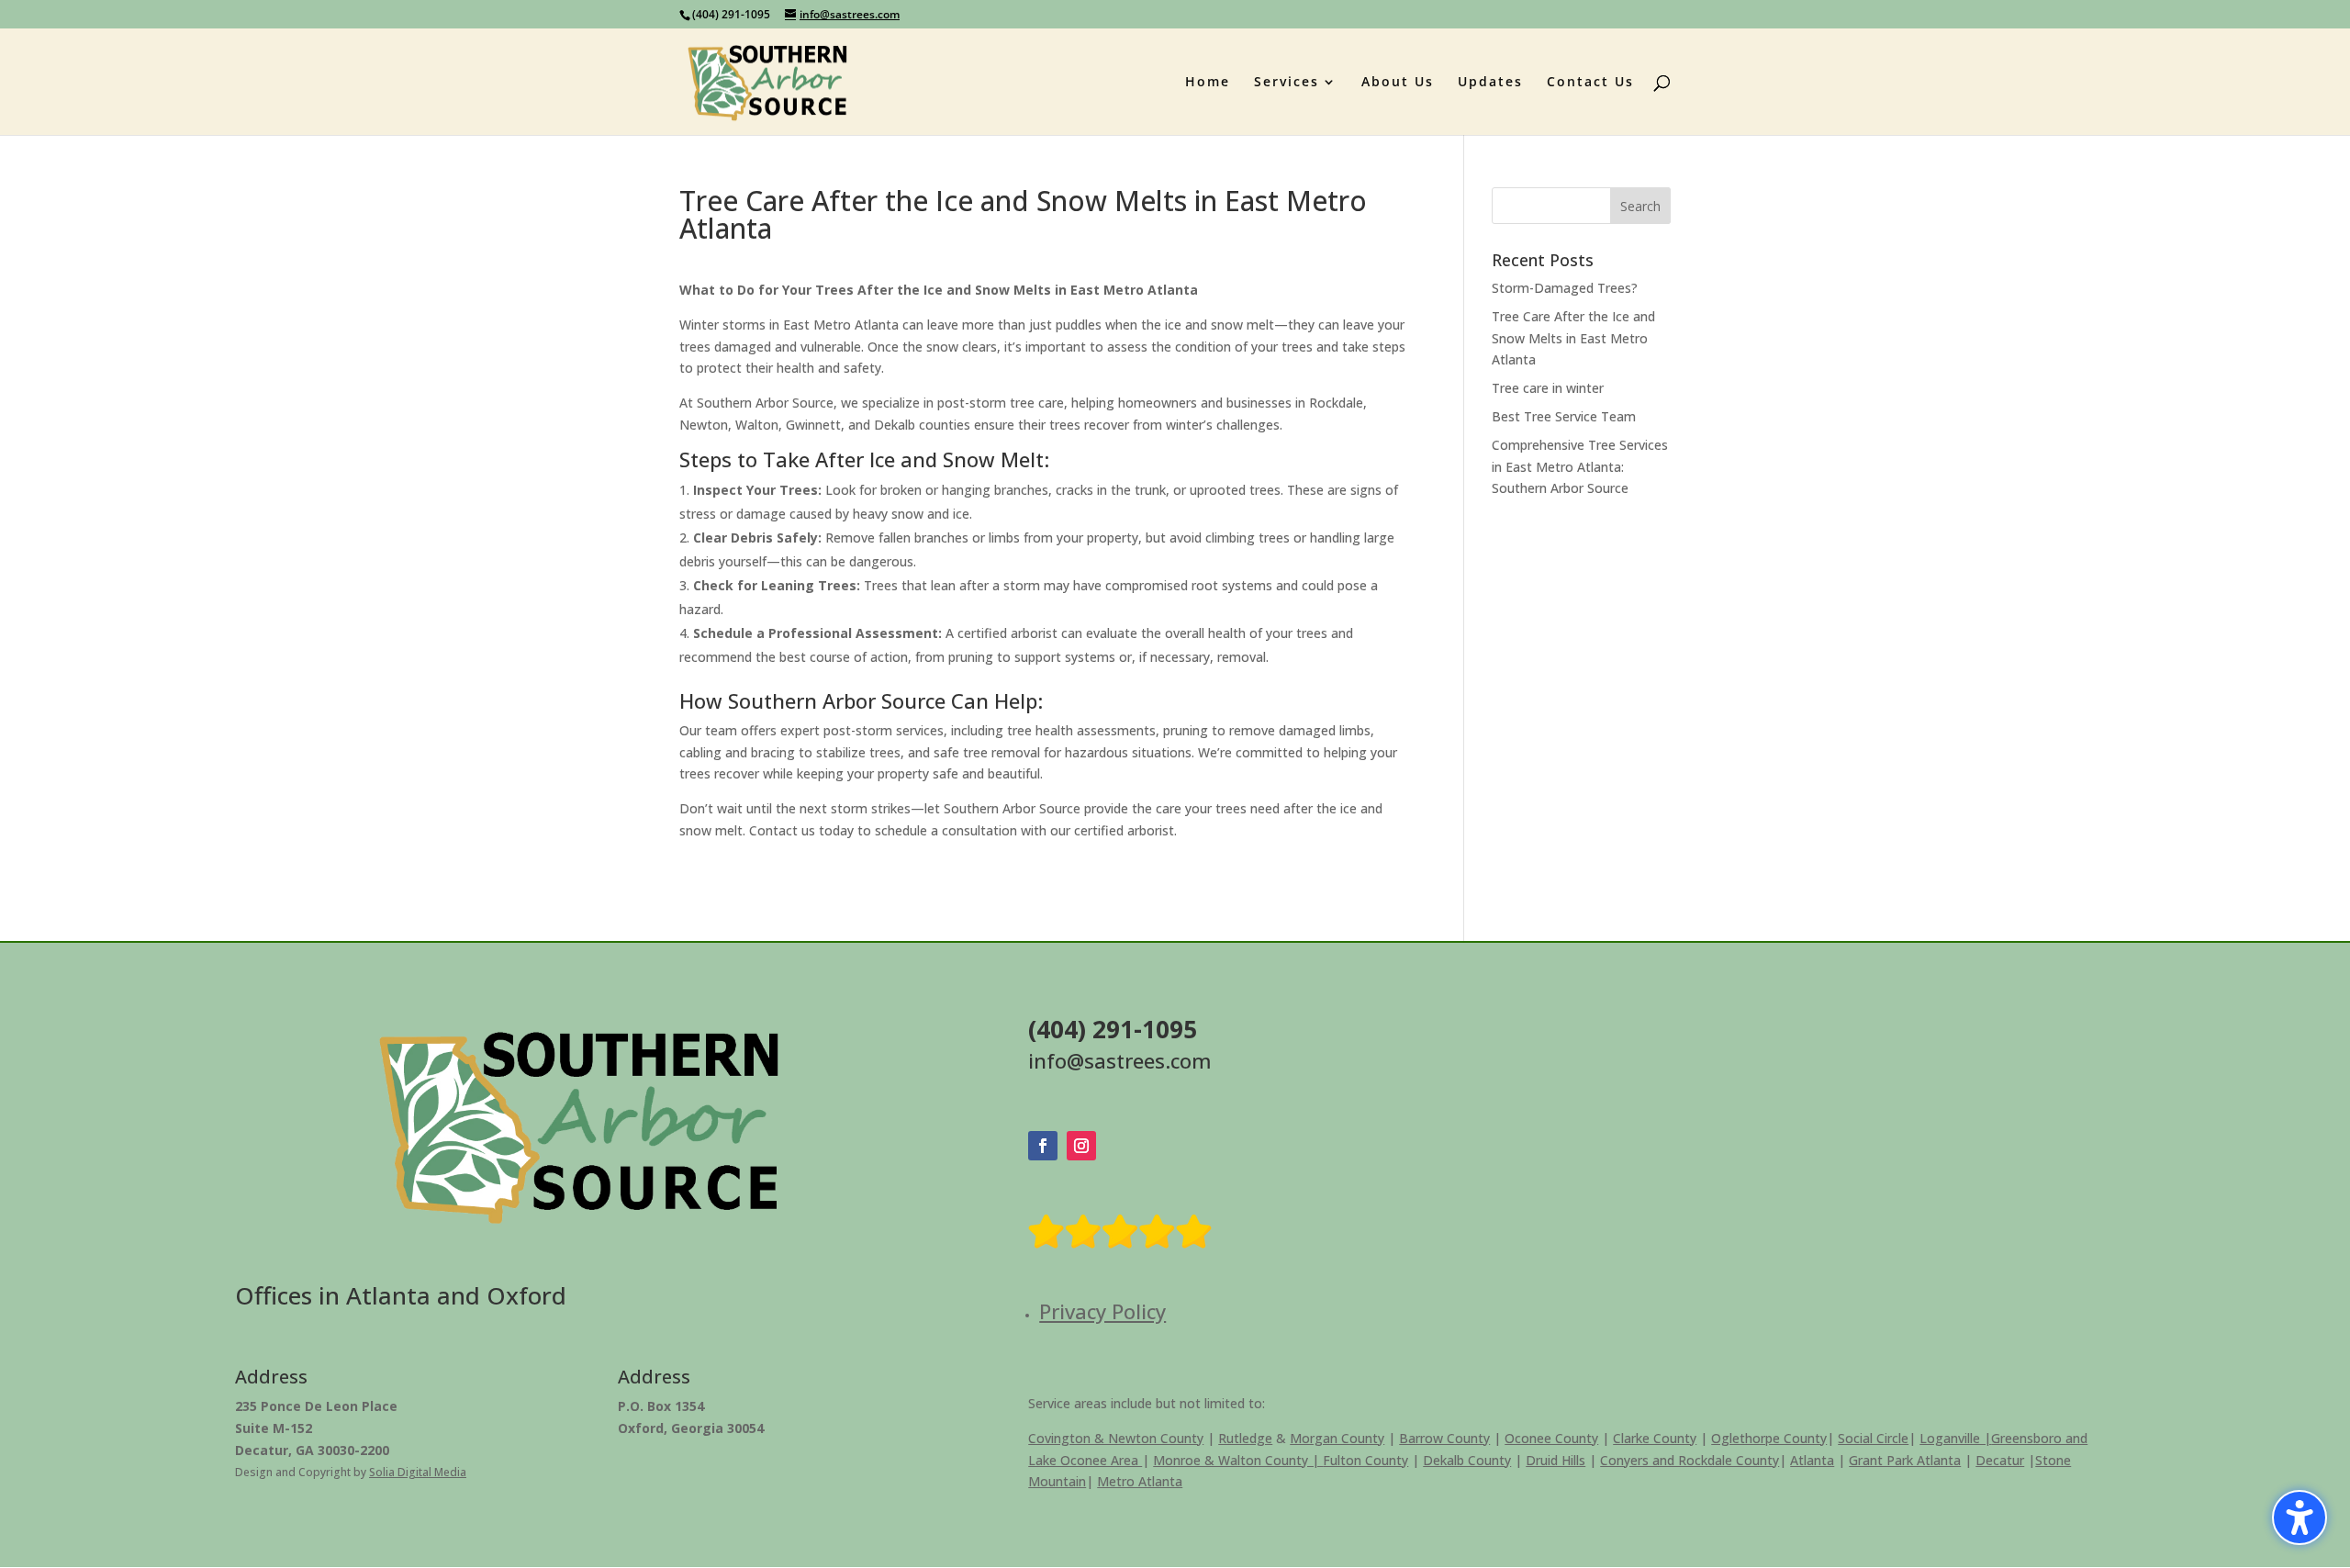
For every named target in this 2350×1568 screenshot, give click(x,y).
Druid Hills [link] (1555, 1460)
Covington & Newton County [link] (1116, 1438)
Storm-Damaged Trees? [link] (1565, 288)
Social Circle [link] (1873, 1438)
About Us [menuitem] (1398, 83)
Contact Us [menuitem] (1590, 83)
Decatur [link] (2000, 1460)
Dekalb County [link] (1467, 1460)
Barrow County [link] (1444, 1438)
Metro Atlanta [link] (1140, 1481)
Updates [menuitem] (1490, 83)
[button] (1640, 206)
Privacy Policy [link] (1102, 1311)
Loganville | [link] (1955, 1438)
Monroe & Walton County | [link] (1238, 1460)
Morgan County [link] (1337, 1438)
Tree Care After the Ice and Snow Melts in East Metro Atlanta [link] (1573, 338)
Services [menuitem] (1287, 83)
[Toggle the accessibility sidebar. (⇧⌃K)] (2300, 1518)
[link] (768, 80)
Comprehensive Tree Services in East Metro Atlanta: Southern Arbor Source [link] (1580, 467)
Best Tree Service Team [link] (1564, 416)
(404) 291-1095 (731, 14)
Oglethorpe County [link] (1769, 1438)
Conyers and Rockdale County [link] (1690, 1460)
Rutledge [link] (1245, 1438)
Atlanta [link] (1812, 1460)
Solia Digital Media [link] (418, 1472)
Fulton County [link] (1365, 1460)
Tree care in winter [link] (1548, 388)
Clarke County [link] (1655, 1438)
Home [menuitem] (1208, 83)
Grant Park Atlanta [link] (1905, 1460)
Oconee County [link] (1551, 1438)
